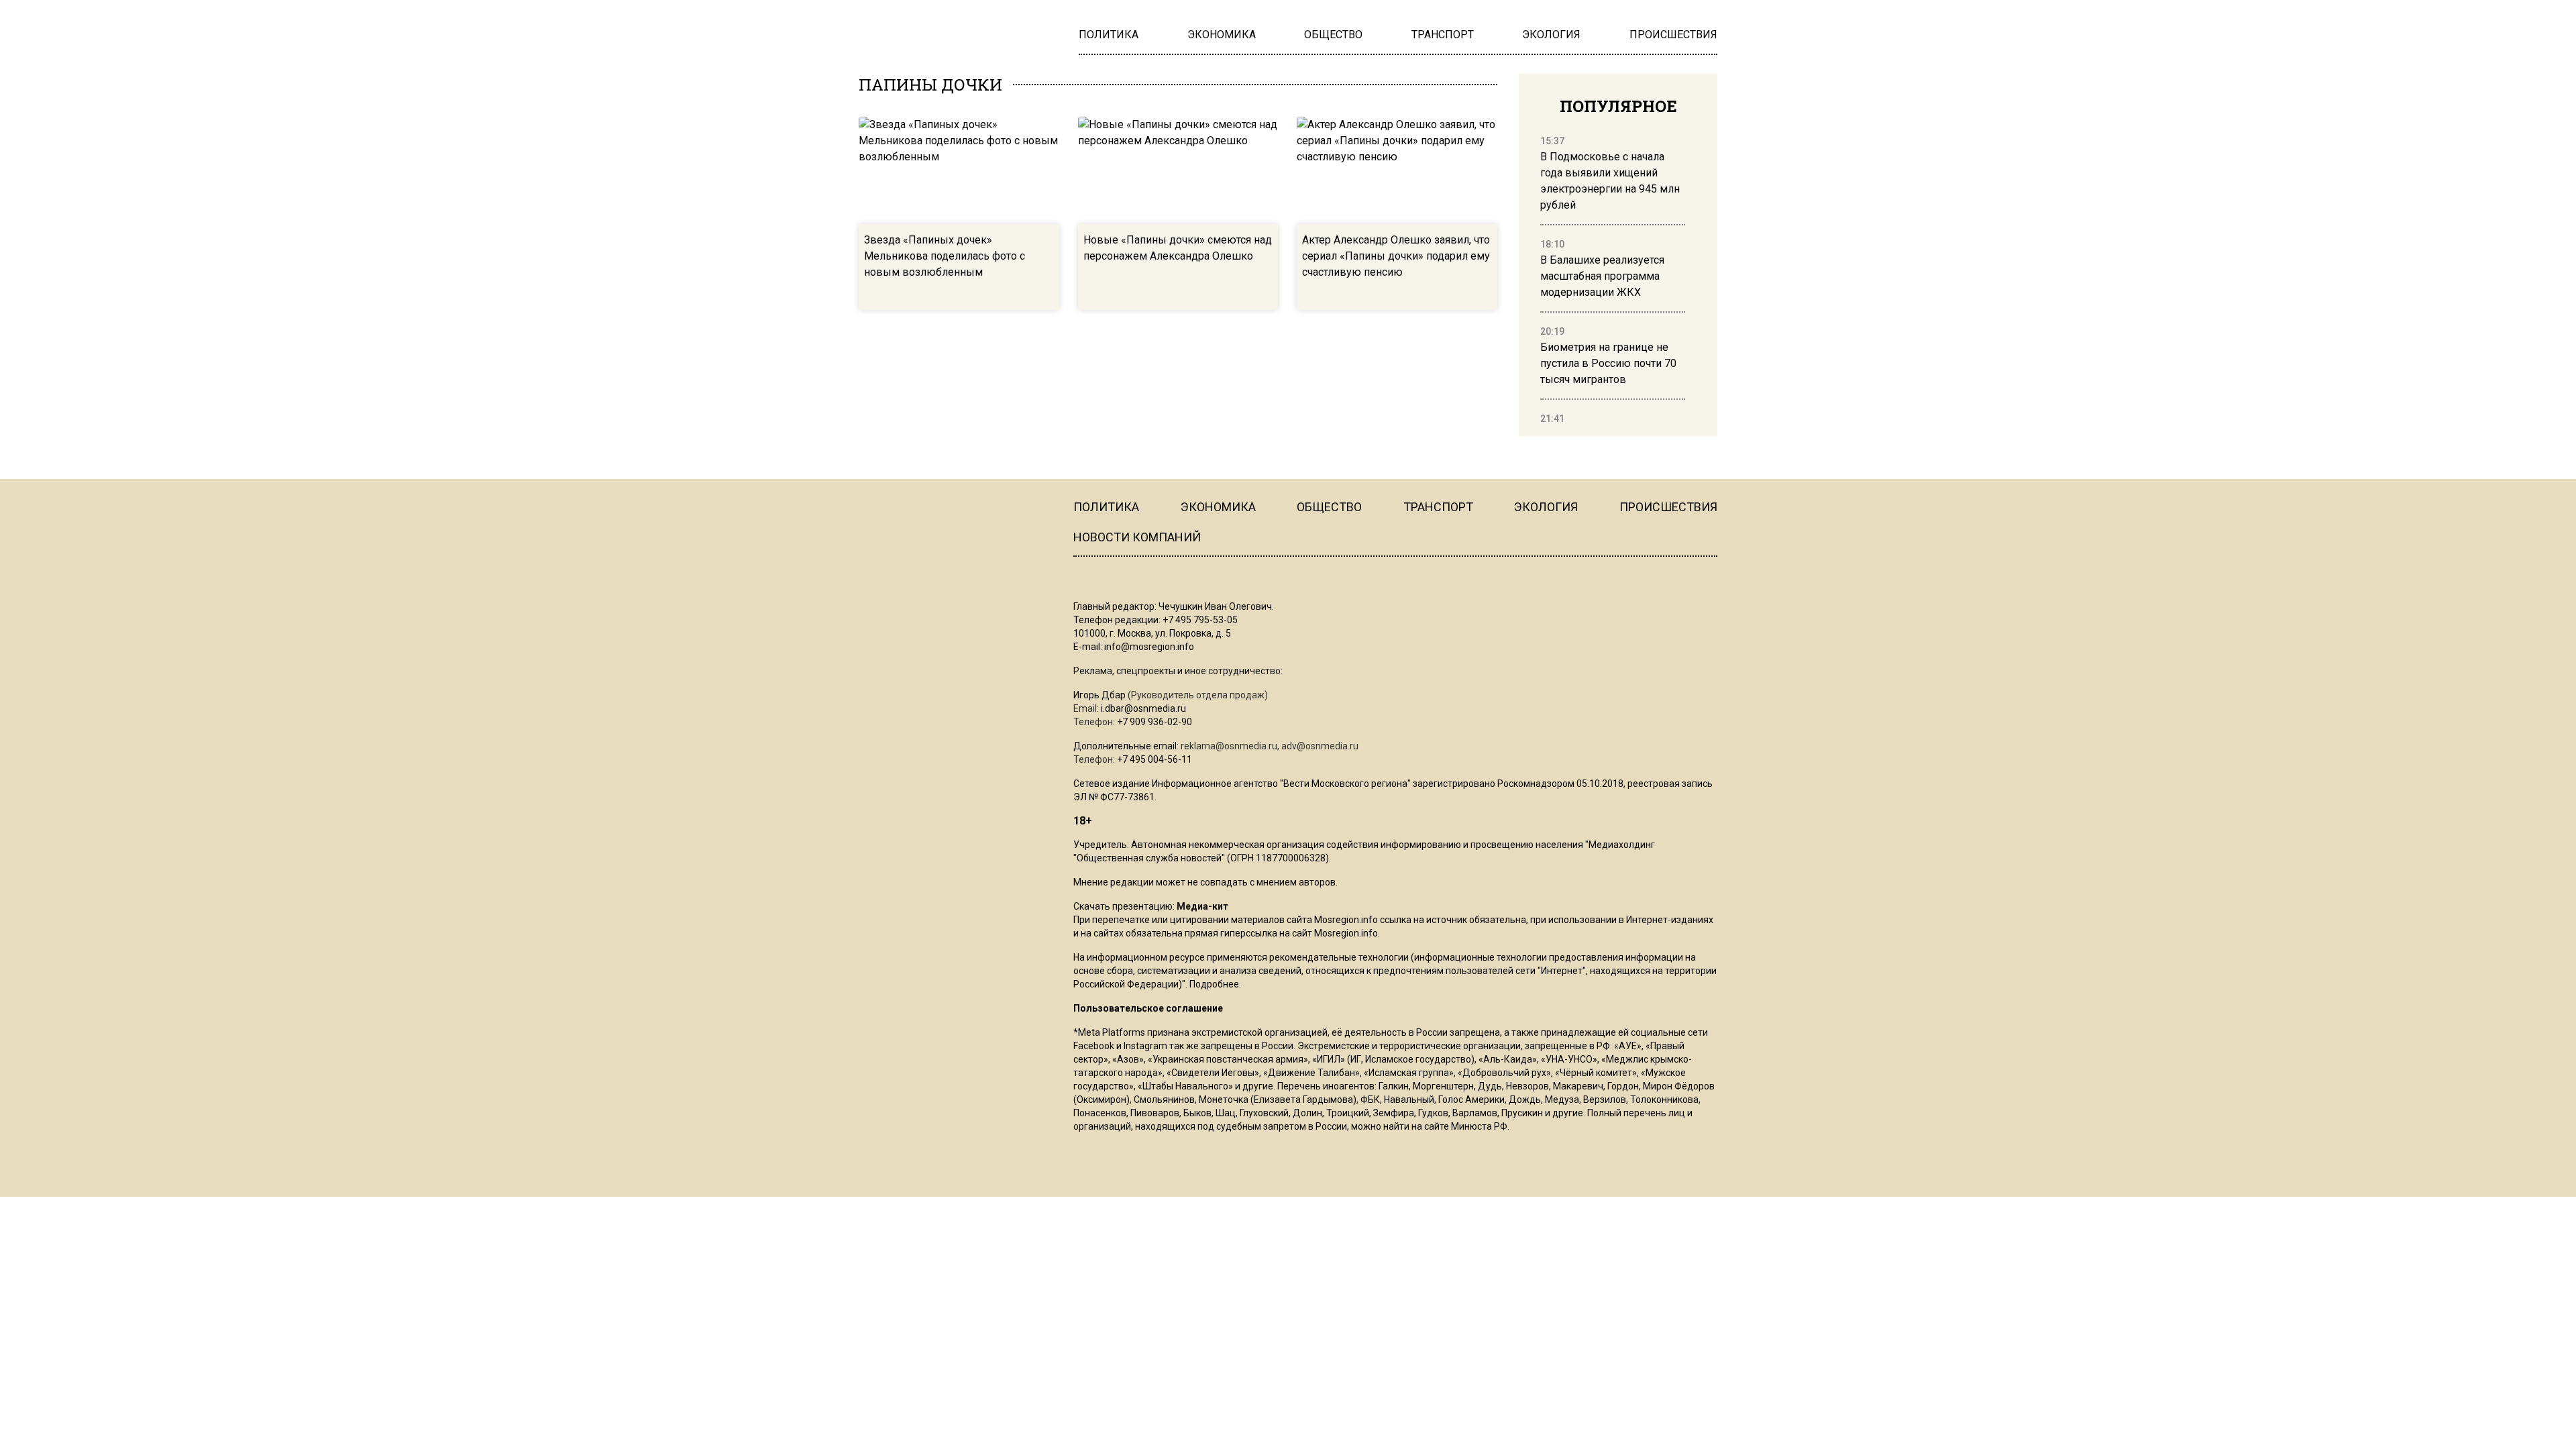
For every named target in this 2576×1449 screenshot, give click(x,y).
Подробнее (1214, 984)
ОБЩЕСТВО (1329, 507)
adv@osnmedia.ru (1320, 746)
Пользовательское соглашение (1148, 1008)
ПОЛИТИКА (1106, 507)
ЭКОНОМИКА (1218, 507)
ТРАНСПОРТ (1438, 507)
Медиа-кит (1202, 906)
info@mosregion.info (1149, 647)
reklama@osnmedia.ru (1229, 746)
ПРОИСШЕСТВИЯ (1668, 507)
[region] (1613, 280)
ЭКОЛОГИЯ (1546, 507)
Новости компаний (1137, 537)
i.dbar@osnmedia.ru (1143, 708)
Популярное (1618, 106)
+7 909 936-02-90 (1155, 722)
